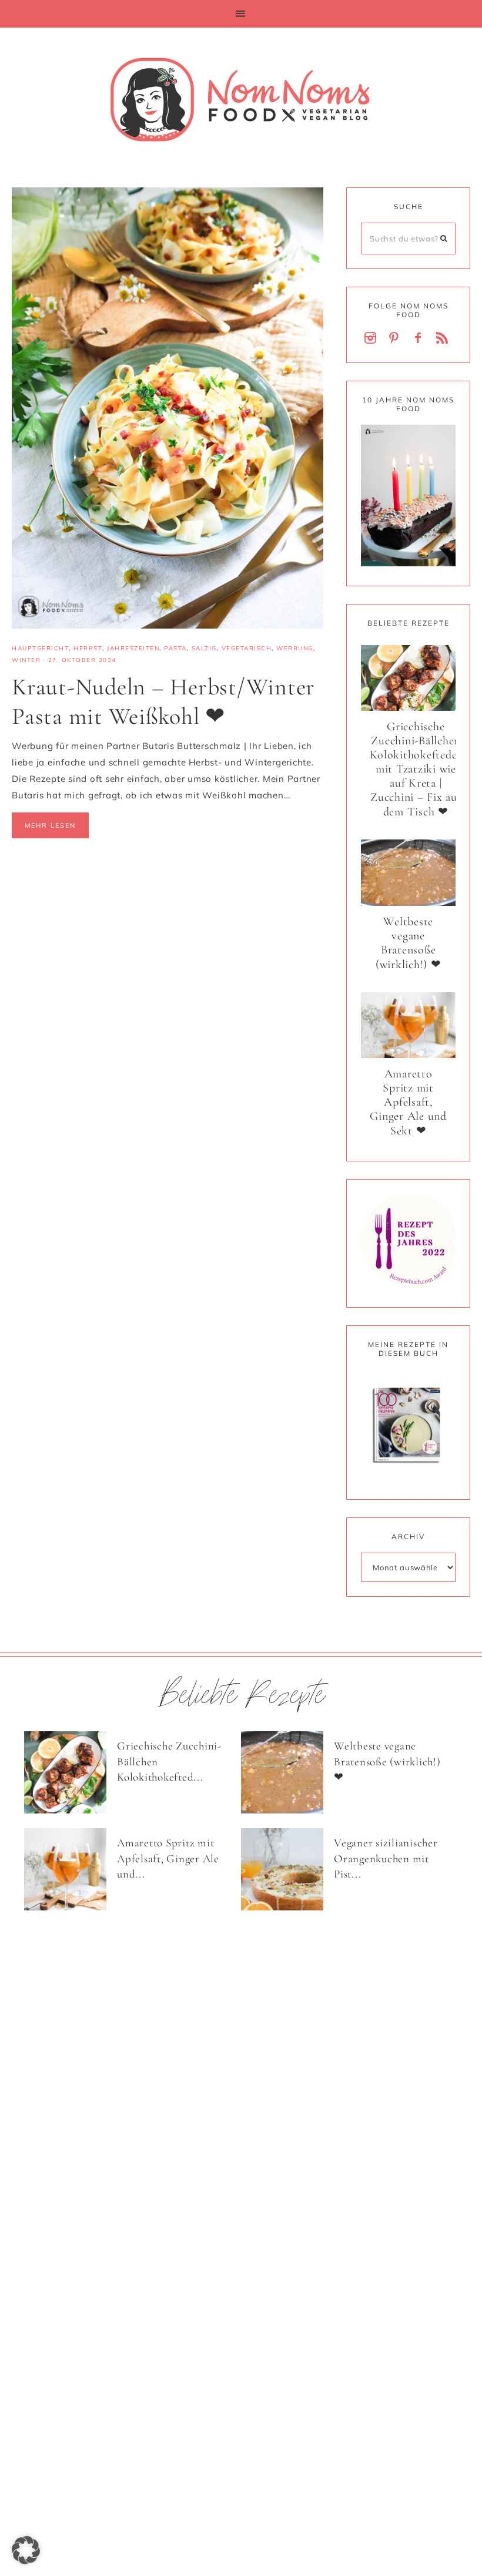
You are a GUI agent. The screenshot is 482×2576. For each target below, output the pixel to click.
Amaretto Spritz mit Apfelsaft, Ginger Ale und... (168, 1858)
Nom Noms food (241, 99)
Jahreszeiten (133, 648)
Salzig (204, 648)
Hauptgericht (40, 648)
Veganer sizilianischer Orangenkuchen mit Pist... (386, 1858)
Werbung (295, 648)
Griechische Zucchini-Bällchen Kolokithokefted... (169, 1761)
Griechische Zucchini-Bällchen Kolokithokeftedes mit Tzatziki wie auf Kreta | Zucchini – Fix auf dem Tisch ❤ (416, 769)
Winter (26, 660)
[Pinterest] (396, 339)
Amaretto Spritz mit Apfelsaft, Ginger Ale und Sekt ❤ (408, 1102)
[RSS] (444, 339)
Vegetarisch (247, 648)
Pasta (175, 648)
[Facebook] (420, 339)
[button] (241, 14)
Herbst (88, 648)
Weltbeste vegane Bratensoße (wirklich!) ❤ (409, 943)
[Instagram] (373, 339)
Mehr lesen (50, 825)
